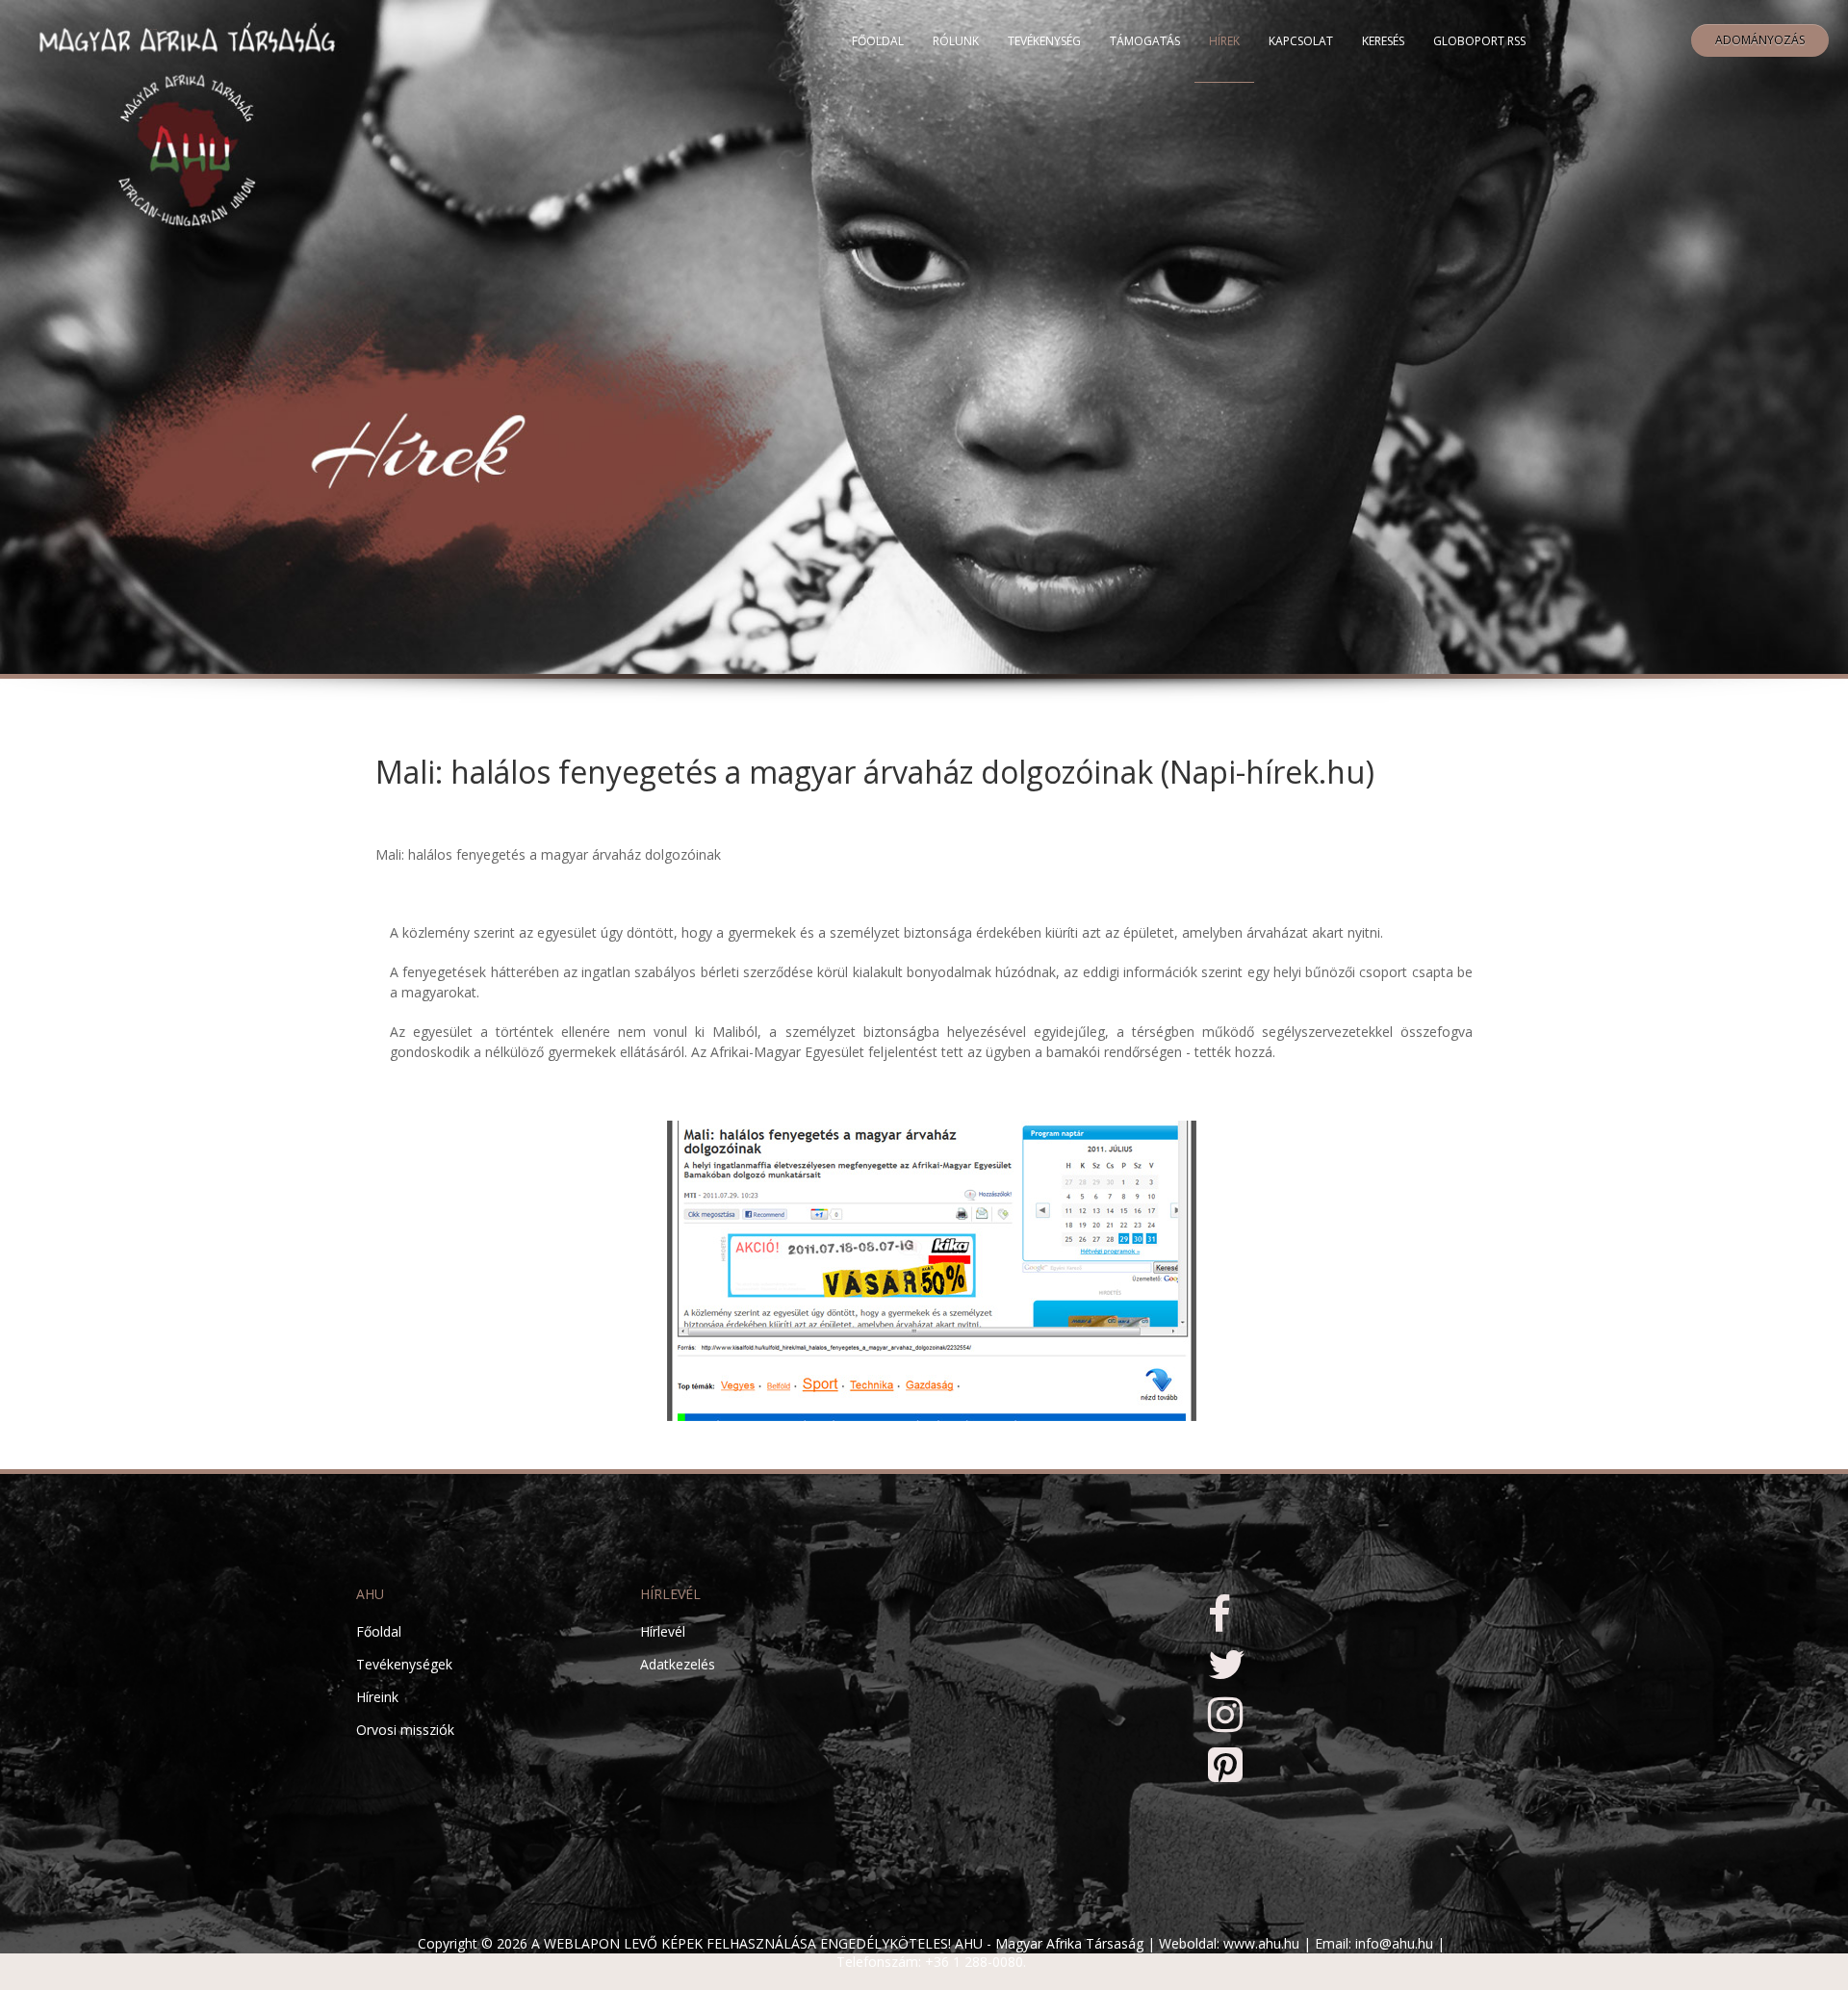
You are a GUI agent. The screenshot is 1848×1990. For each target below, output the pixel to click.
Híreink (377, 1697)
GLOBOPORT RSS (1479, 41)
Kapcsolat (1301, 41)
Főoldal (878, 41)
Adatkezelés (678, 1664)
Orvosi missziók (405, 1730)
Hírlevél (663, 1631)
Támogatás (1145, 41)
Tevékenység (1044, 41)
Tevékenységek (404, 1664)
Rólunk (956, 41)
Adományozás (1760, 40)
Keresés (1383, 41)
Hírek (1224, 41)
